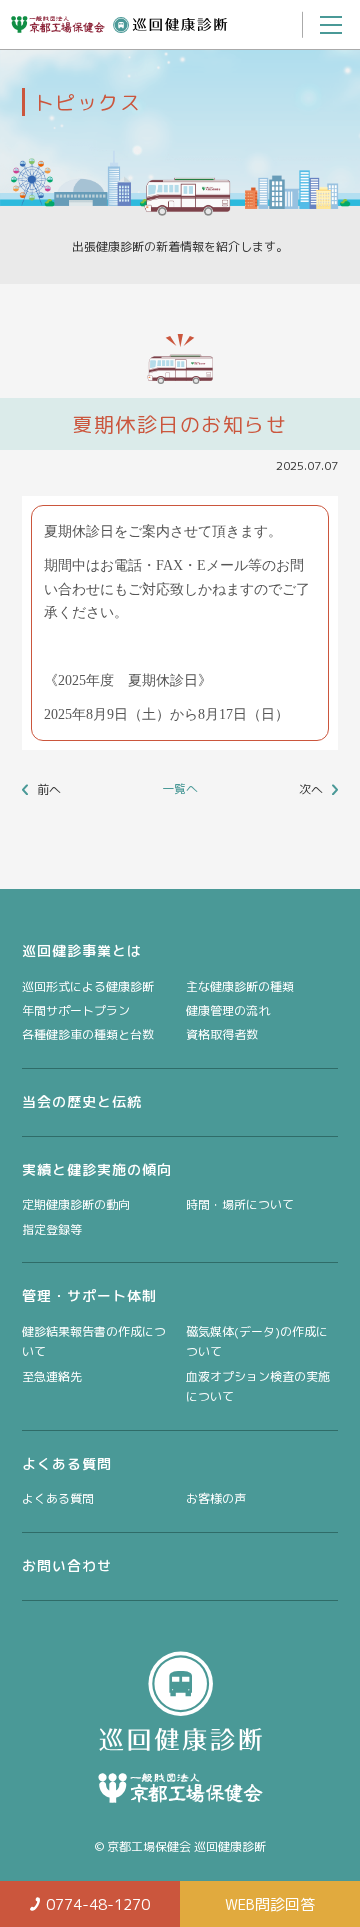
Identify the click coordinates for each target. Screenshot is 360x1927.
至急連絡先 (52, 1376)
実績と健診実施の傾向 (97, 1169)
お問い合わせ (67, 1565)
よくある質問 (67, 1463)
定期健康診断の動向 (76, 1204)
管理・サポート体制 (89, 1295)
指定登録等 (52, 1229)
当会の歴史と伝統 (82, 1101)
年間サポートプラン (76, 1010)
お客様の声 (216, 1498)
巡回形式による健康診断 (88, 986)
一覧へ (180, 788)
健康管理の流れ (228, 1010)
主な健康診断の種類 (240, 986)
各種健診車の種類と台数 (88, 1034)
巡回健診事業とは (82, 950)
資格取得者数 (222, 1034)
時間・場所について (240, 1204)
